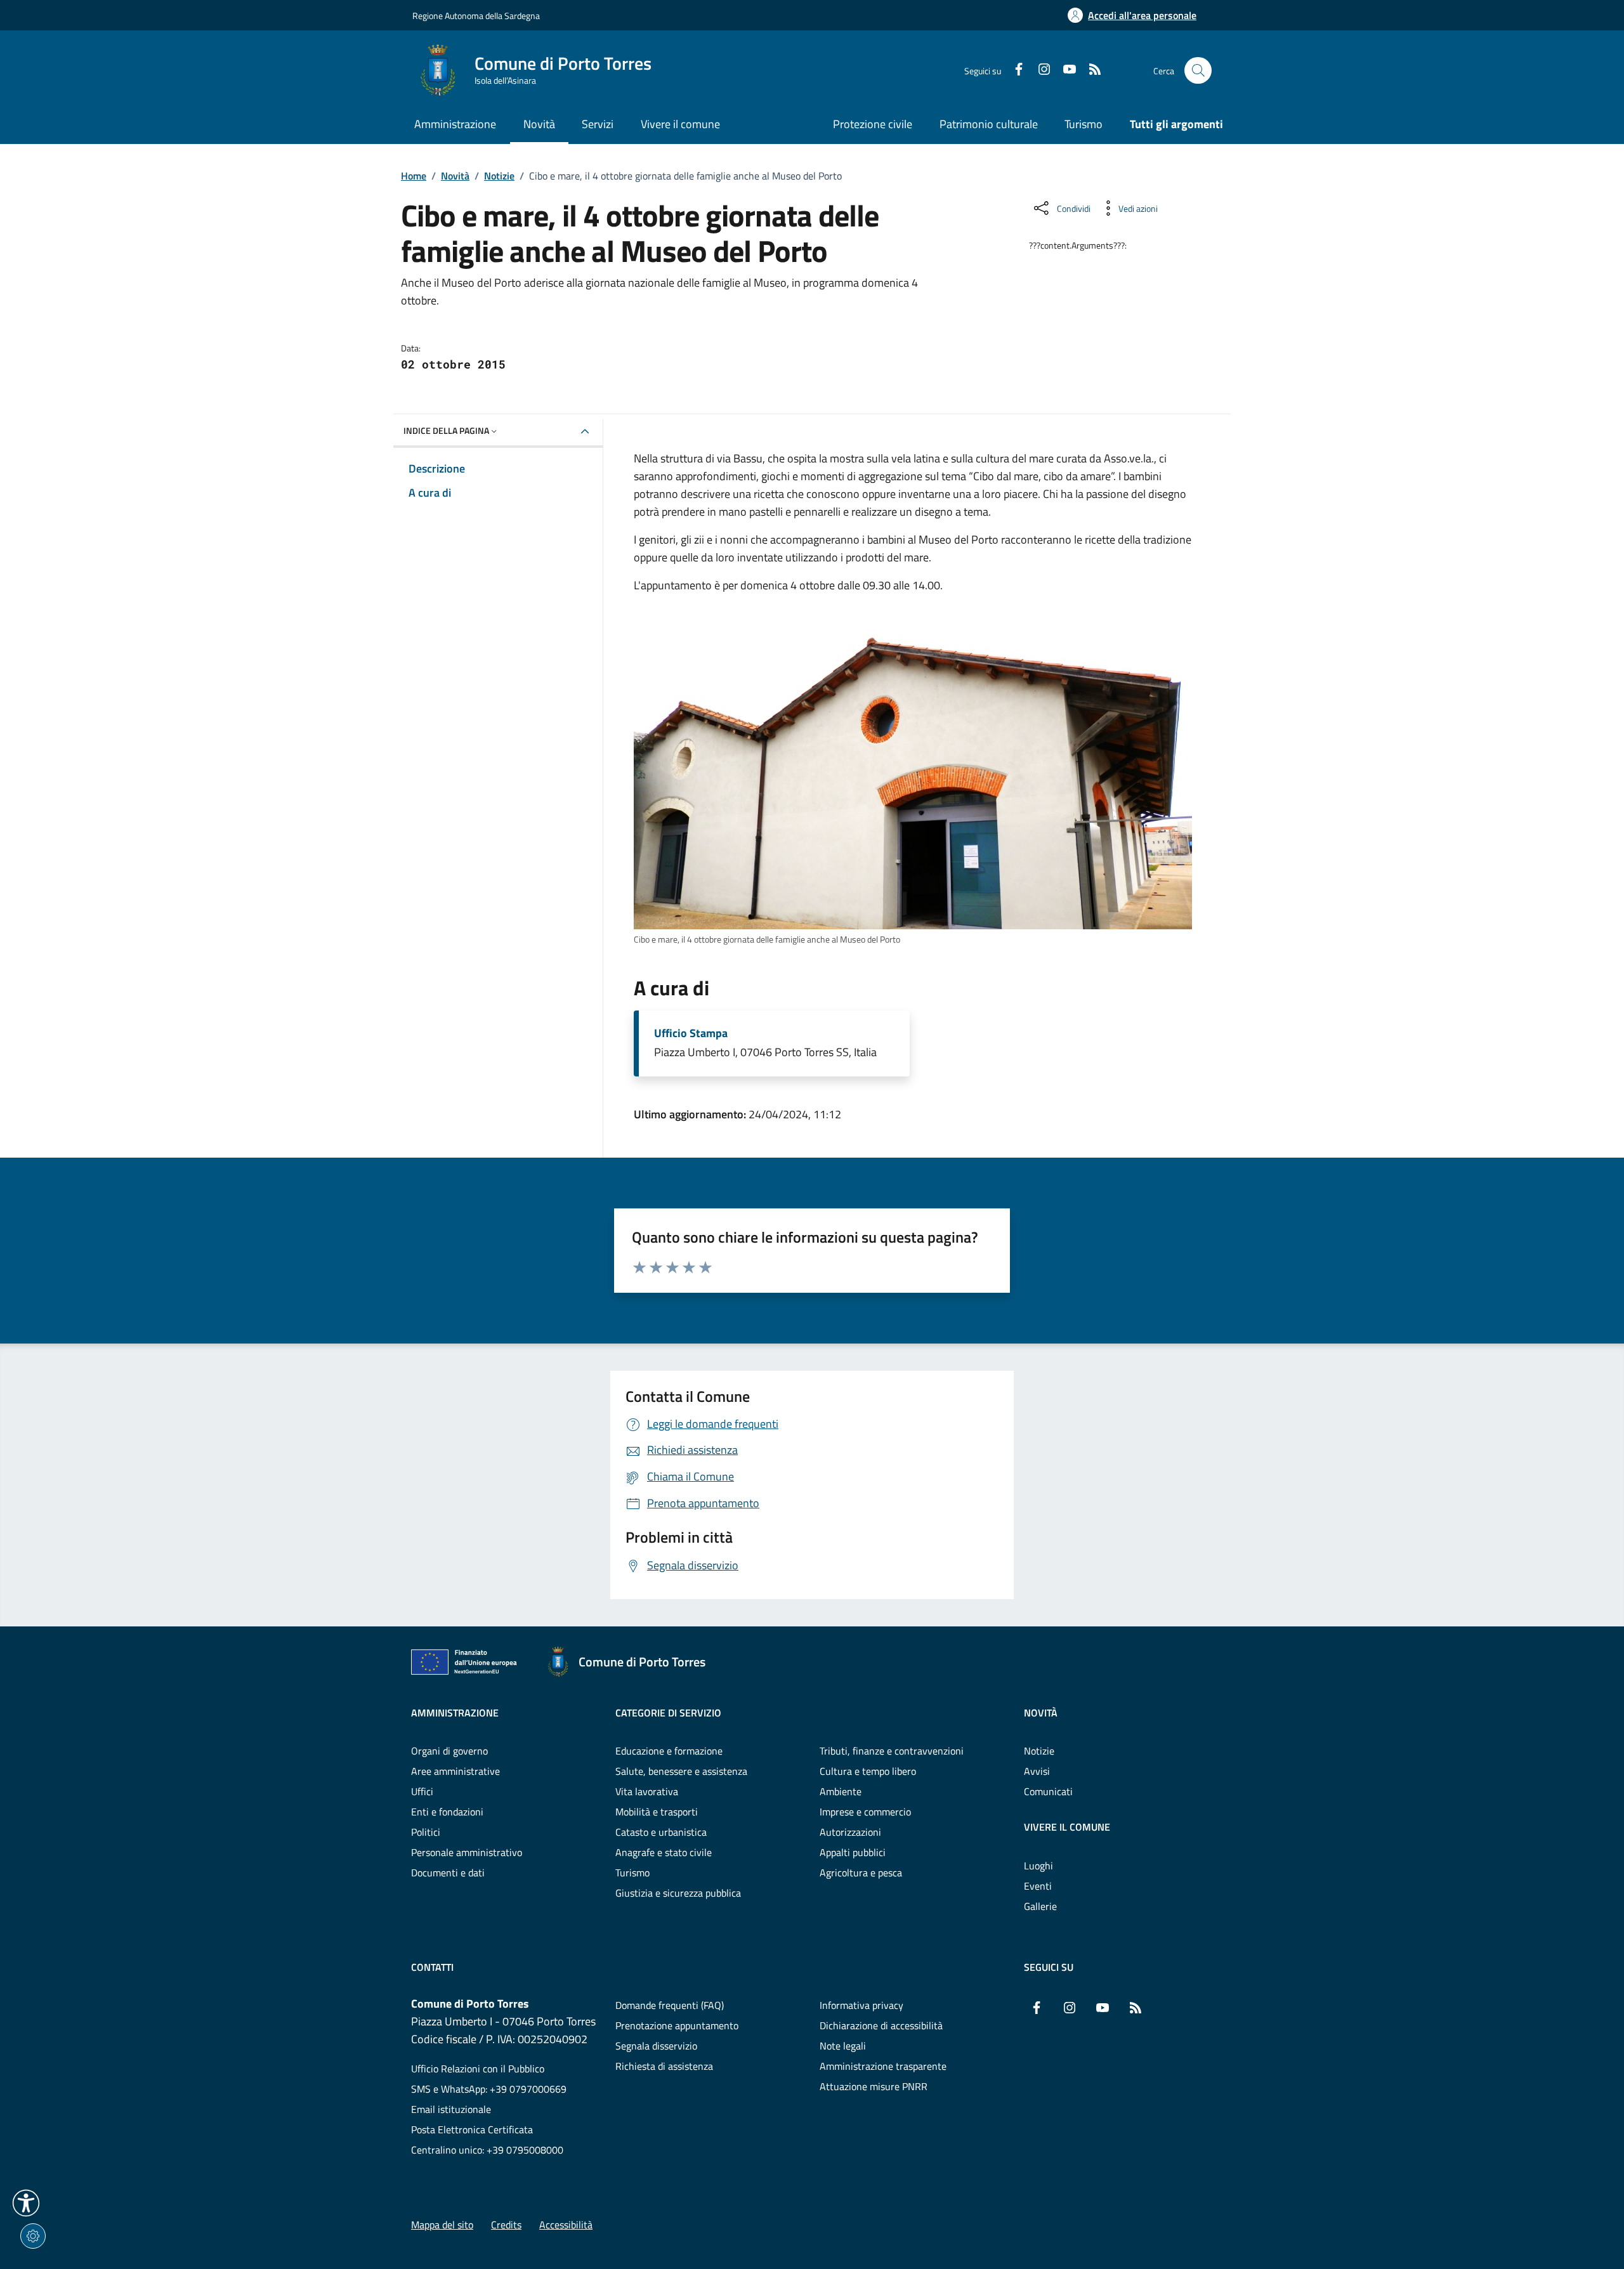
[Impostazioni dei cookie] (33, 2236)
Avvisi (1037, 1771)
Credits (506, 2225)
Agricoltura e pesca (861, 1873)
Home (414, 176)
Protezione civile (873, 124)
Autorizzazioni (850, 1832)
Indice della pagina (446, 430)
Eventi (1038, 1886)
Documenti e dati (448, 1873)
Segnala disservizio (656, 2046)
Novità (455, 176)
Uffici (422, 1791)
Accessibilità (566, 2225)
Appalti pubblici (853, 1852)
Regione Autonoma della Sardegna (476, 16)
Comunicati (1048, 1791)
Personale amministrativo (467, 1852)
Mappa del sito (442, 2225)
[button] (26, 2203)
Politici (426, 1832)
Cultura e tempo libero (868, 1771)
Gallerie (1040, 1906)
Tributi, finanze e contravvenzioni (892, 1751)
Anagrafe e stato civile (664, 1852)
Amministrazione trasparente (883, 2066)
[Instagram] (1039, 70)
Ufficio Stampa (691, 1033)
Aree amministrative (455, 1771)
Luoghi (1038, 1866)
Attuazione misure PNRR (874, 2086)
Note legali (843, 2046)
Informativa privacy (861, 2005)
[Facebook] (1014, 70)
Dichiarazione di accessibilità (881, 2025)
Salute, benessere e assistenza (681, 1771)
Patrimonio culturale (989, 124)
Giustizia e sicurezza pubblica (678, 1893)
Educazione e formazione (669, 1751)
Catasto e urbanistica (661, 1832)
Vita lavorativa (647, 1791)
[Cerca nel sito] (1198, 71)
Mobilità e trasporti (657, 1812)
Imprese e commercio (865, 1812)
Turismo (1084, 124)
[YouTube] (1064, 70)
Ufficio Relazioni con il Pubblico (478, 2069)
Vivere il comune (1067, 1827)
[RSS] (1090, 70)
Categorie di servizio (668, 1713)
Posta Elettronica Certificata (472, 2129)
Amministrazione (455, 1713)
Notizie (499, 176)
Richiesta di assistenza (664, 2066)
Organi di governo (449, 1751)
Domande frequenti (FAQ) (670, 2005)
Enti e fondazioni (447, 1812)
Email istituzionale (451, 2109)
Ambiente (841, 1791)
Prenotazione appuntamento (677, 2025)
